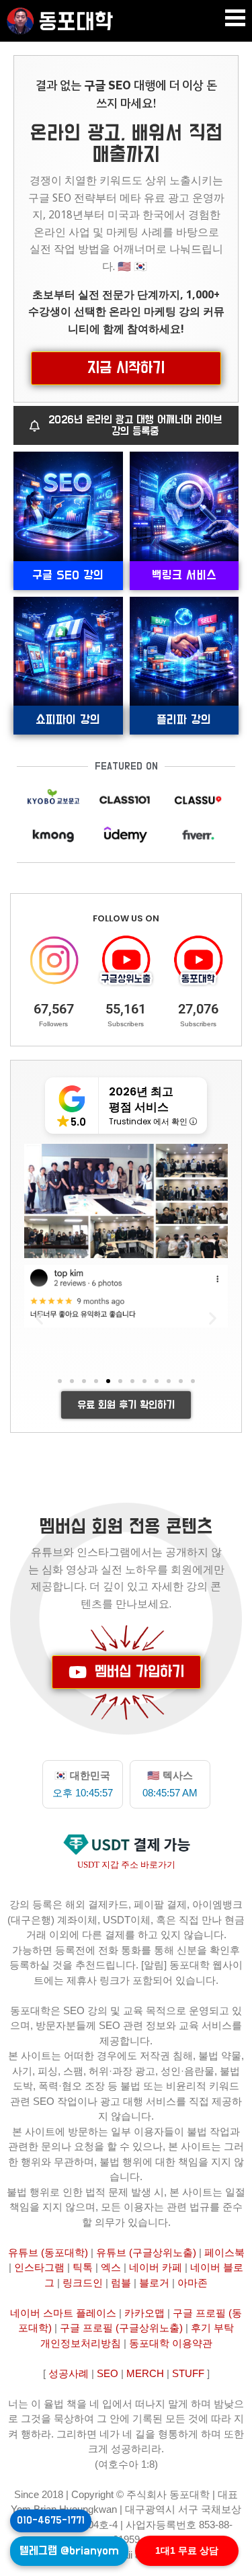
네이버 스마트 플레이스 (63, 2313)
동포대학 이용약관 (171, 2343)
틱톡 (83, 2267)
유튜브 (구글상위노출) (146, 2252)
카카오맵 (144, 2313)
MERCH (145, 2373)
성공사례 (69, 2373)
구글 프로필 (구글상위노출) (121, 2328)
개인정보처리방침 (81, 2343)
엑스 (111, 2267)
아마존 (193, 2283)
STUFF (188, 2373)
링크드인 (83, 2283)
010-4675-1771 (51, 2521)
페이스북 (224, 2252)
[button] (235, 18)
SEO (108, 2373)
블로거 (154, 2283)
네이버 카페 (156, 2267)
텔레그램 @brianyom (69, 2551)
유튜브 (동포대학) (48, 2252)
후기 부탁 (212, 2328)
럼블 (121, 2283)
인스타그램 (39, 2267)
